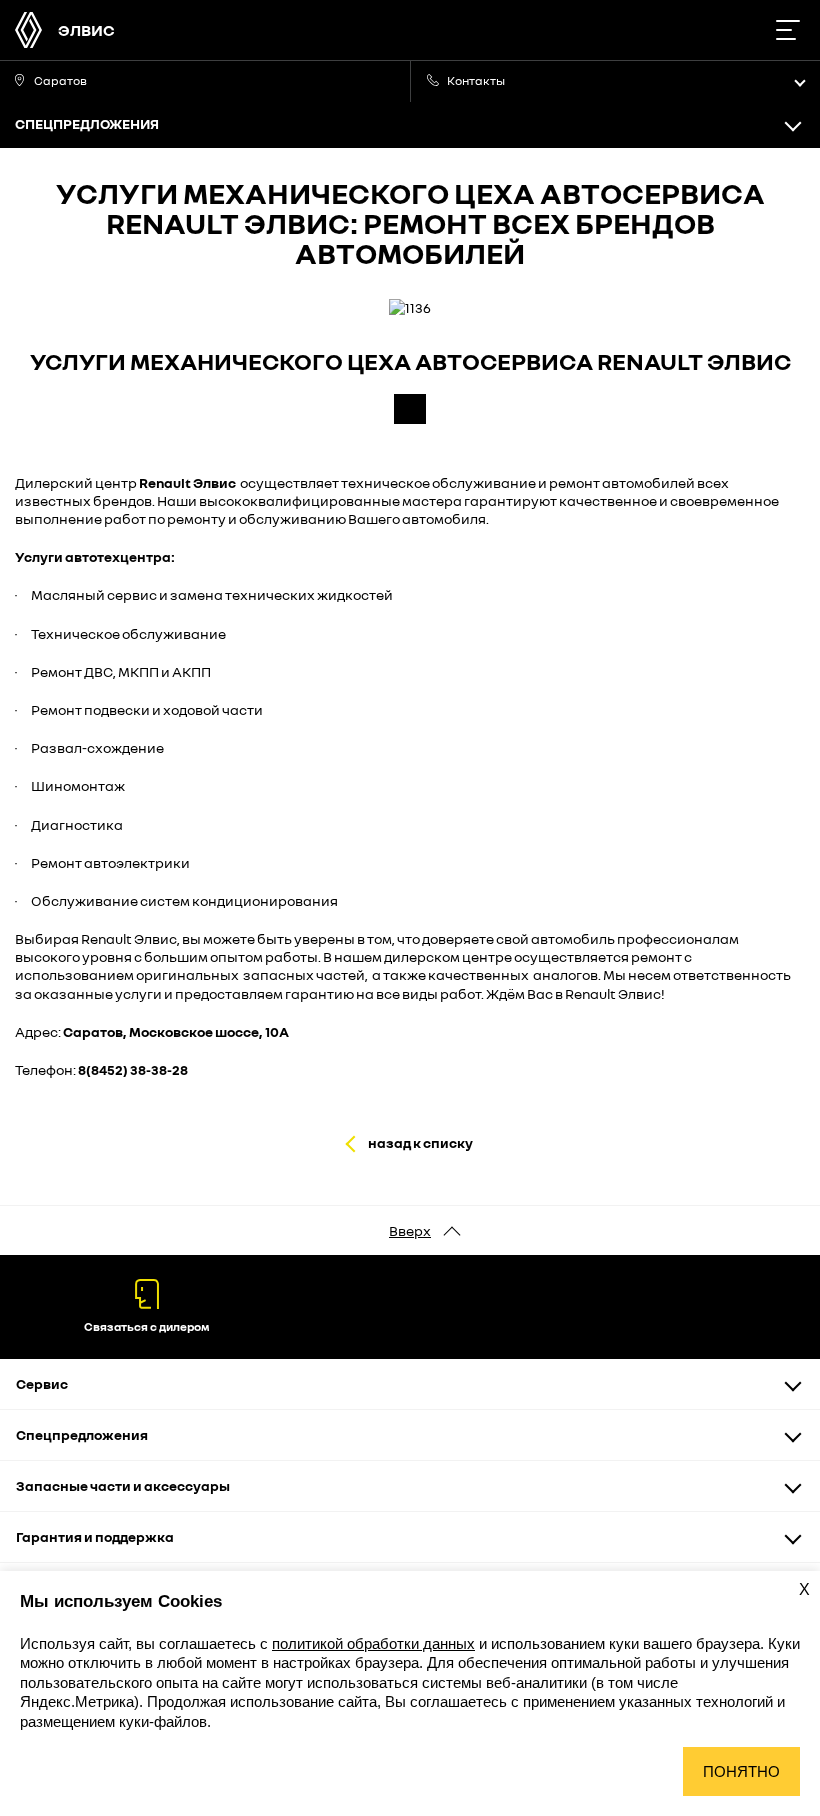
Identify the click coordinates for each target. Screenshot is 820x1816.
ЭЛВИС (86, 30)
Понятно (741, 1771)
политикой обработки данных (373, 1643)
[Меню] (787, 30)
